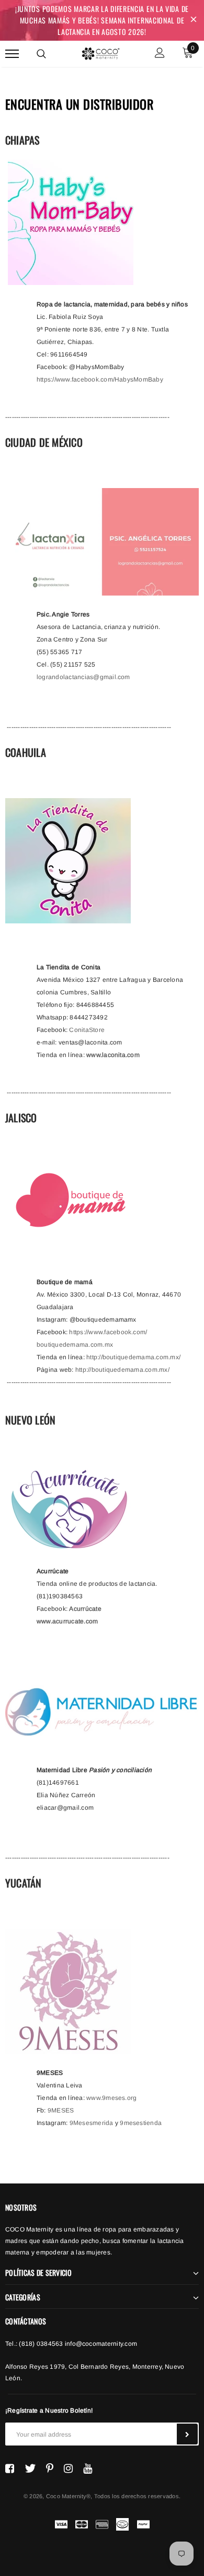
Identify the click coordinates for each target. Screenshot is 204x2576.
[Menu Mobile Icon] (12, 54)
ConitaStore (87, 1030)
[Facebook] (10, 2468)
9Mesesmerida (92, 2123)
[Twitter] (30, 2468)
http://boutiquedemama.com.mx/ (133, 1357)
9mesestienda (141, 2123)
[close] (194, 20)
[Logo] (101, 52)
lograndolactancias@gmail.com (83, 677)
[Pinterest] (50, 2468)
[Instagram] (68, 2468)
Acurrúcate (85, 1609)
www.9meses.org (111, 2098)
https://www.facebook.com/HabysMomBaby (100, 379)
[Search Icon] (41, 54)
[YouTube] (88, 2468)
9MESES (61, 2110)
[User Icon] (160, 54)
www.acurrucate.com (67, 1621)
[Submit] (187, 2434)
